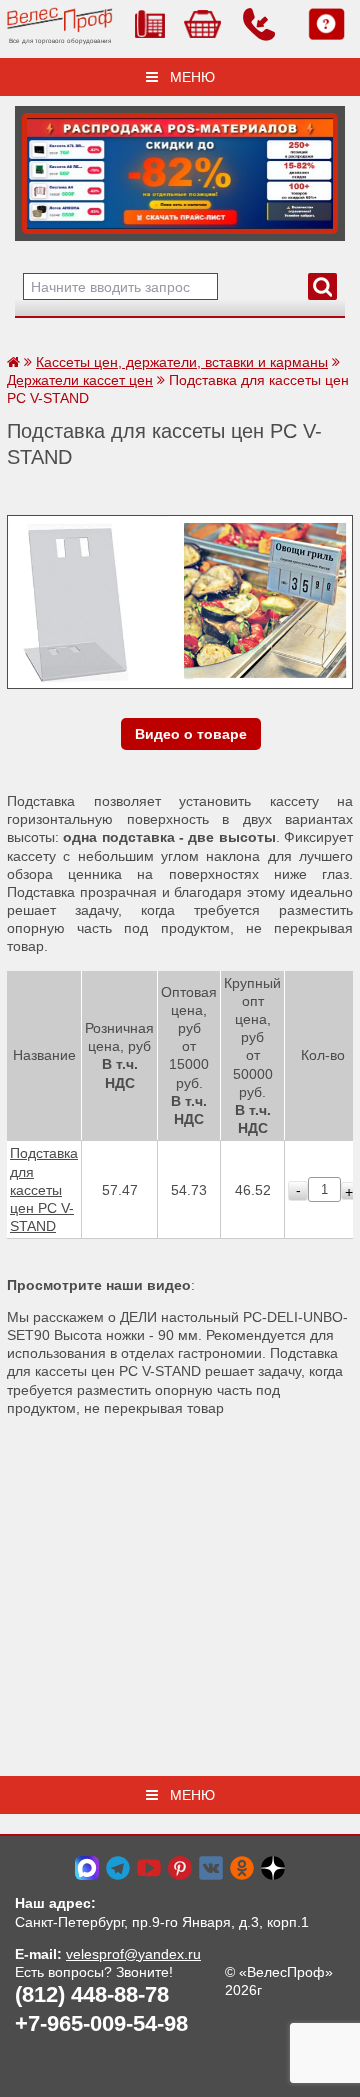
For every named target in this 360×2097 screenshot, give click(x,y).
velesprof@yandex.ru (133, 1954)
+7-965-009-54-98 (101, 2023)
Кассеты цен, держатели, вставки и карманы (182, 362)
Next (37, 168)
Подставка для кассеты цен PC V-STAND (44, 1189)
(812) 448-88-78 (92, 1994)
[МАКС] (87, 1867)
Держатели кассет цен (80, 380)
